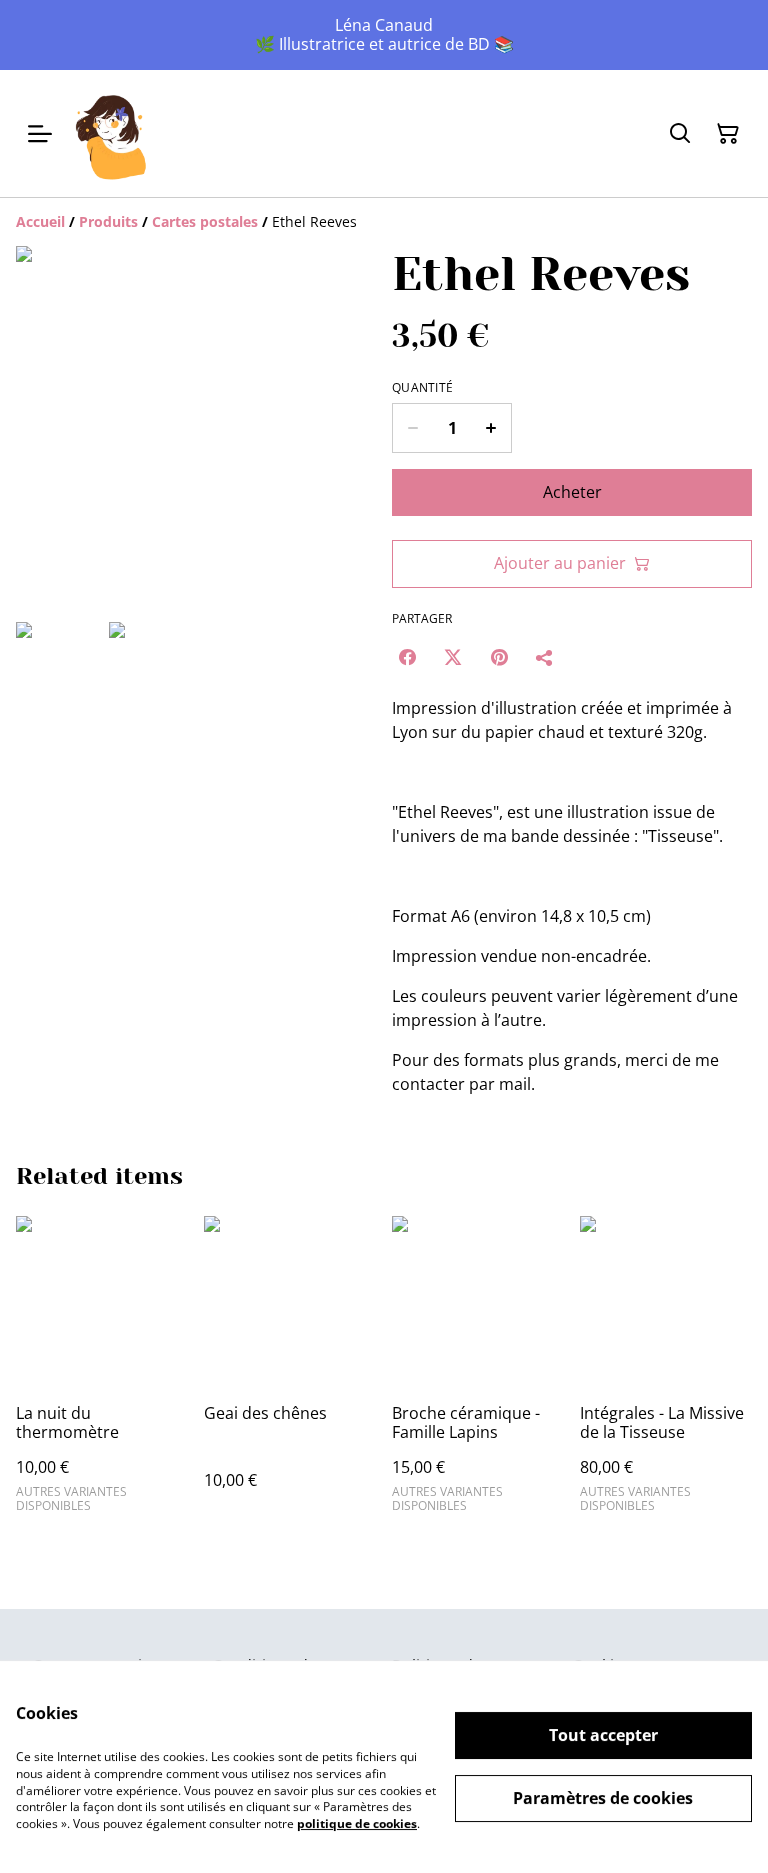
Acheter (572, 492)
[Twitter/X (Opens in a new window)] (453, 657)
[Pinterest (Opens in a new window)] (499, 657)
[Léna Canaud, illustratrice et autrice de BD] (112, 133)
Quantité (422, 388)
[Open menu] (40, 134)
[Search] (680, 134)
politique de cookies (357, 1823)
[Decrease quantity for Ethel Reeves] (412, 428)
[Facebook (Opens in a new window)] (407, 657)
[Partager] (545, 657)
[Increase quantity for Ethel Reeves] (491, 428)
